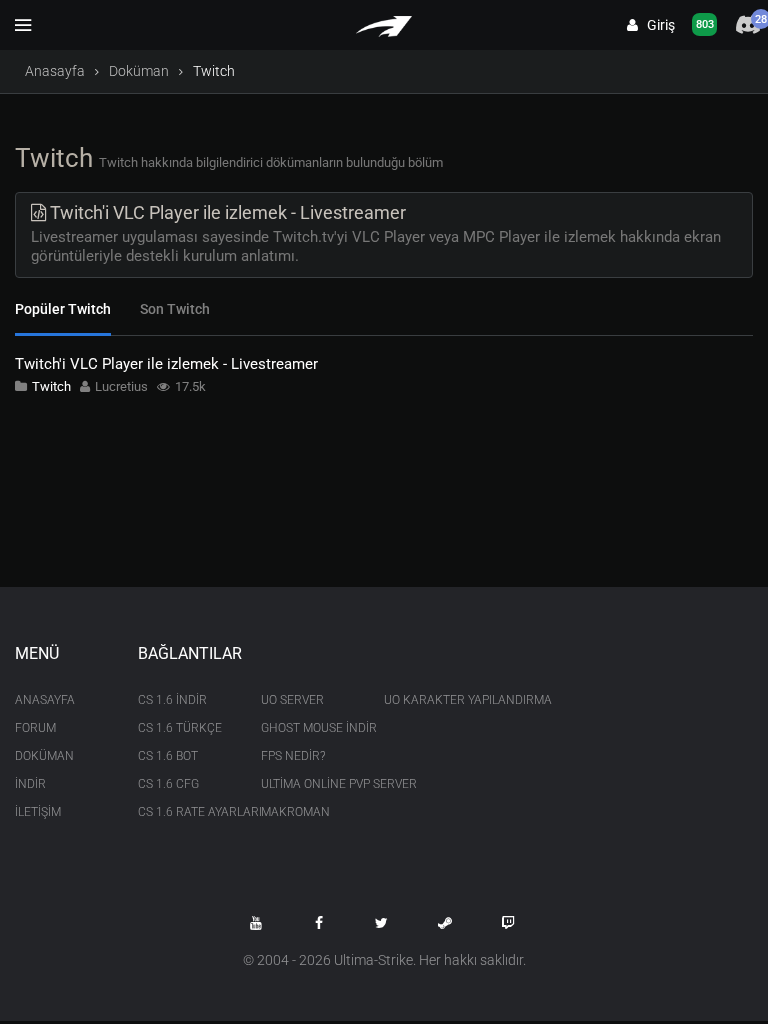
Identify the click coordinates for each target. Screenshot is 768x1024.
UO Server (292, 700)
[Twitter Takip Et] (382, 923)
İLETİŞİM (38, 812)
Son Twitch (175, 309)
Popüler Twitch (63, 309)
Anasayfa (55, 71)
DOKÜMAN (44, 756)
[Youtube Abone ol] (256, 923)
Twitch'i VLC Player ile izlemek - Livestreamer (166, 364)
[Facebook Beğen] (319, 923)
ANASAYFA (45, 700)
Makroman (295, 812)
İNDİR (30, 784)
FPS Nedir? (293, 756)
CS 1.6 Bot (168, 756)
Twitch (51, 386)
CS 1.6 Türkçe (180, 728)
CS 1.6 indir (172, 700)
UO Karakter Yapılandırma (430, 700)
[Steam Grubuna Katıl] (445, 923)
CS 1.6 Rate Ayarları (184, 812)
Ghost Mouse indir (307, 728)
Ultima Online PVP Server (307, 784)
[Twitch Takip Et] (508, 923)
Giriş (656, 25)
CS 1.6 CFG (168, 784)
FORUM (35, 728)
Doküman (139, 71)
